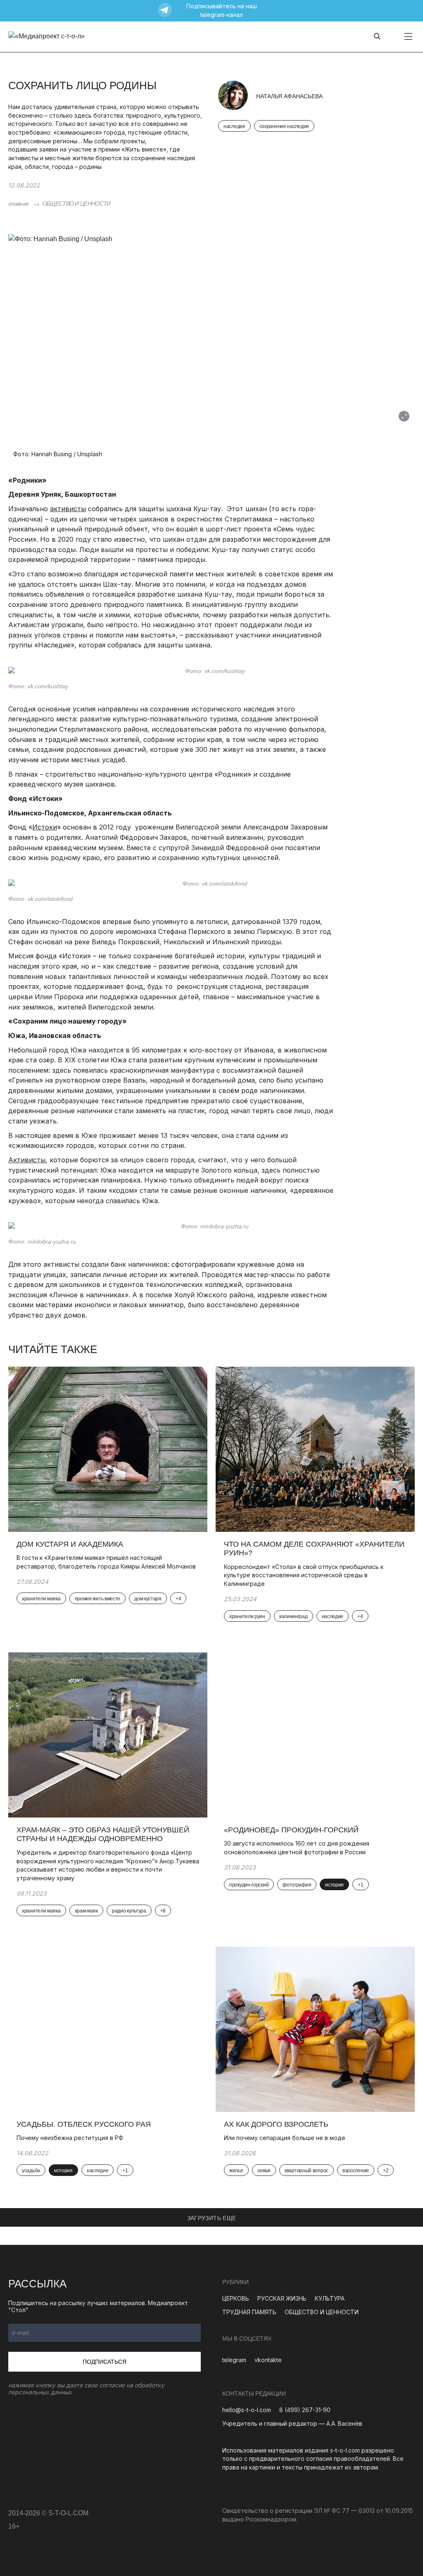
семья (264, 2171)
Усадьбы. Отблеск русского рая (84, 2124)
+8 (163, 1911)
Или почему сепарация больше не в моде (285, 2138)
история (334, 1885)
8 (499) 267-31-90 (305, 2410)
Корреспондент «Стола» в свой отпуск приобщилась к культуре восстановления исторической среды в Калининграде (304, 1575)
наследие (234, 126)
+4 (178, 1599)
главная (18, 204)
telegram (234, 2360)
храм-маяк (86, 1911)
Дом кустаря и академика (71, 1544)
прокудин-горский (249, 1885)
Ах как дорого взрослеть (276, 2124)
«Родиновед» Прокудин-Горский (291, 1830)
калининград (293, 1616)
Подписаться (105, 2362)
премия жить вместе (98, 1599)
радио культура (129, 1911)
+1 (360, 1885)
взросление (356, 2171)
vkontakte (268, 2360)
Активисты (27, 1160)
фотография (297, 1885)
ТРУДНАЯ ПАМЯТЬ (249, 2312)
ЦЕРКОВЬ (236, 2298)
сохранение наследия (284, 126)
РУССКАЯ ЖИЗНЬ (282, 2298)
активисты (68, 509)
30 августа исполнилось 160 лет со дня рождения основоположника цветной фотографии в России (297, 1848)
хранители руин (247, 1616)
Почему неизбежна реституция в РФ (70, 2138)
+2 (386, 2171)
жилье (236, 2171)
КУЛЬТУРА (330, 2298)
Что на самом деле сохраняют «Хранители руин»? (314, 1549)
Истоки (45, 827)
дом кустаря (148, 1599)
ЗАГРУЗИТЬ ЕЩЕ (212, 2218)
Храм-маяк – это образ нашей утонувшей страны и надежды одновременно (103, 1834)
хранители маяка (41, 1599)
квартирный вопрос (307, 2171)
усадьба (31, 2171)
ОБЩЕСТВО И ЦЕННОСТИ (77, 204)
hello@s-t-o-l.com (247, 2410)
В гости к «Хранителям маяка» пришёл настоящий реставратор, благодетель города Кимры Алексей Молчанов (106, 1562)
